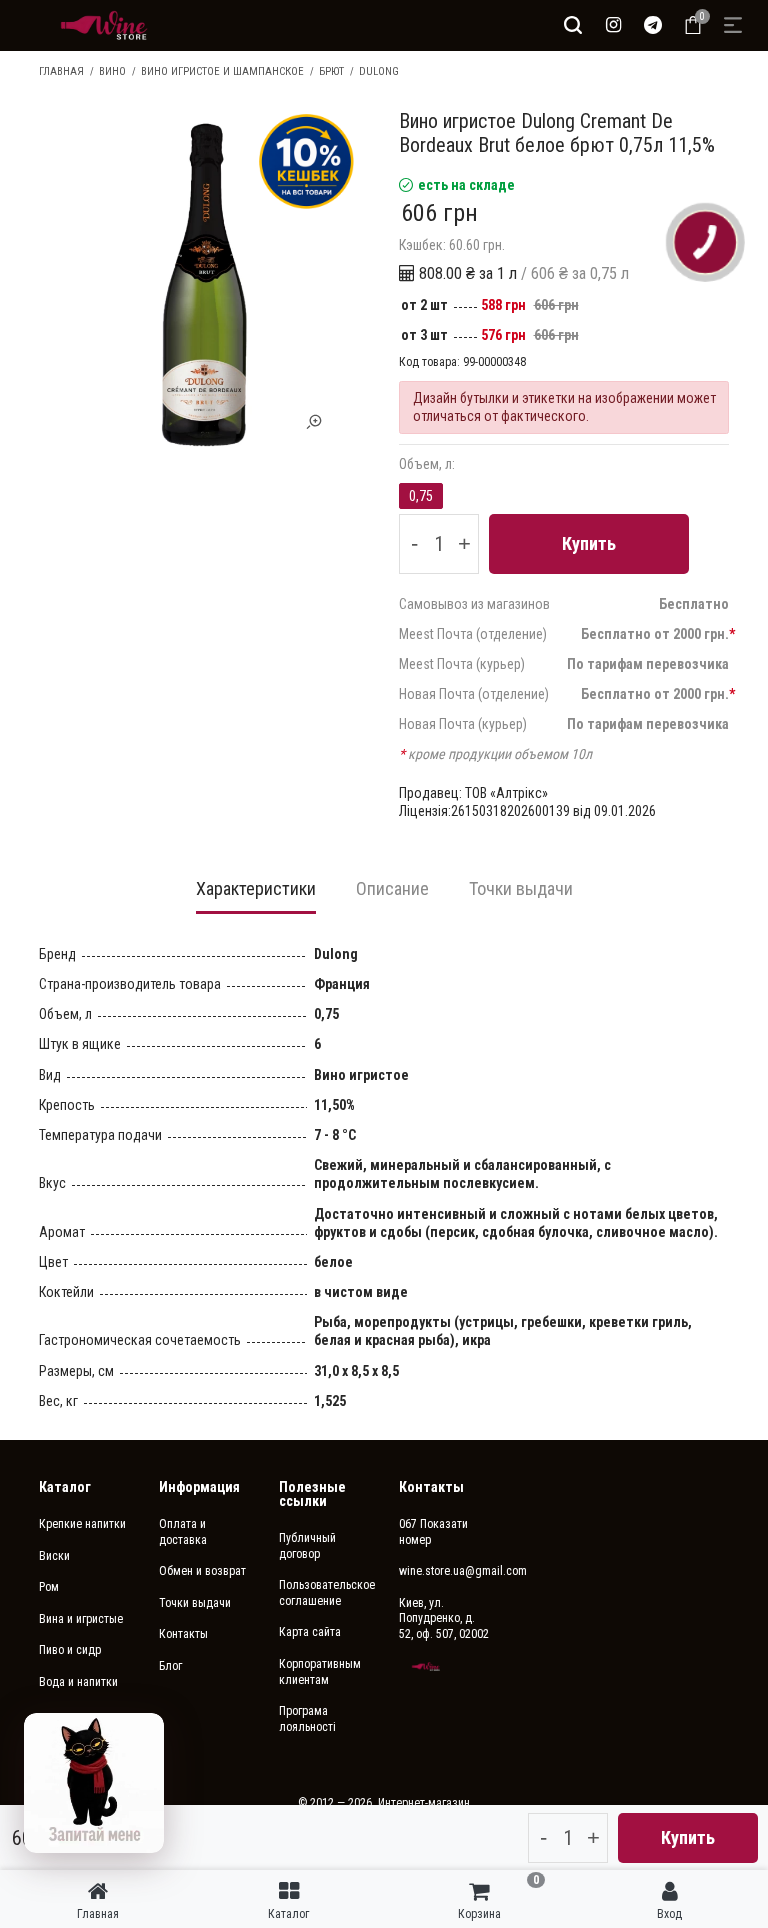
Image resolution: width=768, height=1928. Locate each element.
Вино (112, 71)
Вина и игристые (81, 1619)
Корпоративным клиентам (320, 1672)
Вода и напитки (78, 1682)
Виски (54, 1556)
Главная (61, 71)
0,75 (421, 496)
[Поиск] (573, 25)
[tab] (256, 895)
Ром (49, 1587)
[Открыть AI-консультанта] (94, 1783)
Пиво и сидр (70, 1650)
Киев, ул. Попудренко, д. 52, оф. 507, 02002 (444, 1618)
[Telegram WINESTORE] (653, 25)
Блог (170, 1666)
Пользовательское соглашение (324, 1593)
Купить (589, 543)
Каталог (65, 1487)
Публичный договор (307, 1546)
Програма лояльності (307, 1719)
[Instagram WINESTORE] (613, 25)
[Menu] (733, 25)
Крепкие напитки (82, 1524)
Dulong (379, 71)
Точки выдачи (195, 1603)
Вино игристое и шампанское (222, 71)
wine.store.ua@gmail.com (444, 1571)
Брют (331, 71)
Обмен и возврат (202, 1571)
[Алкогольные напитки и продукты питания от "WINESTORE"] (104, 25)
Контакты (183, 1634)
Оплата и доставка (183, 1532)
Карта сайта (310, 1632)
